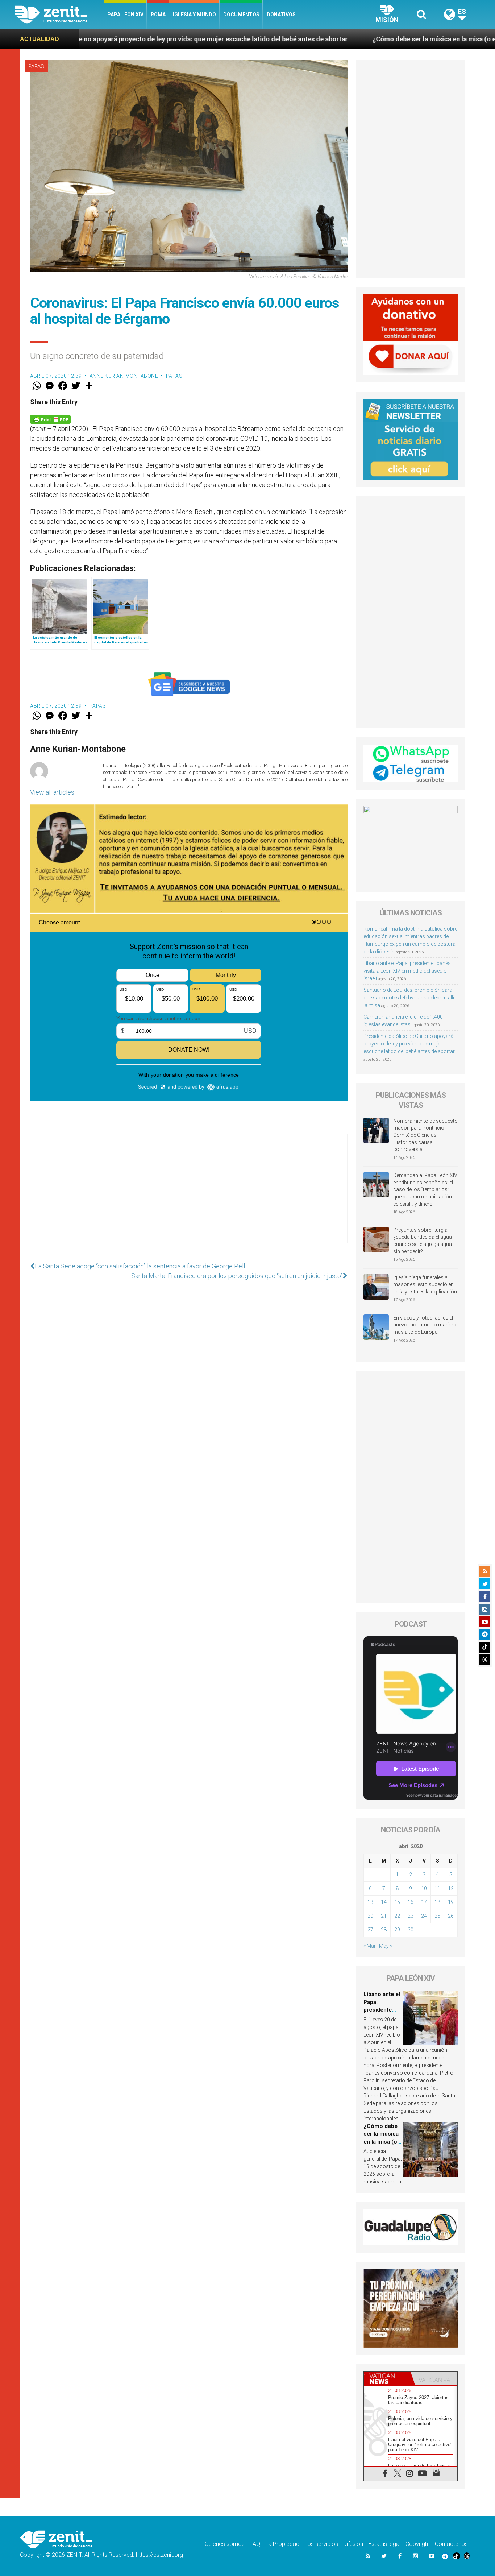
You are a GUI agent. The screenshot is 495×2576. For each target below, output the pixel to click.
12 (451, 1888)
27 (370, 1930)
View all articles (52, 792)
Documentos (241, 15)
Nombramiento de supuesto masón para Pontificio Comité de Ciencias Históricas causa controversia (425, 1135)
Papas (36, 66)
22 (397, 1916)
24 (424, 1916)
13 (370, 1902)
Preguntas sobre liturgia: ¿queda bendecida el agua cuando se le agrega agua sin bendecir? (423, 1241)
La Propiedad (282, 2544)
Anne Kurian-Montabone (124, 376)
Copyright (418, 2544)
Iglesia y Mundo (194, 15)
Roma (158, 15)
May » (386, 1946)
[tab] (387, 2379)
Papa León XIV (125, 15)
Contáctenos (451, 2544)
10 (424, 1888)
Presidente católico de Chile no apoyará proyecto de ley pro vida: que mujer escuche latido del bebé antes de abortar (409, 1044)
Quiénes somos (225, 2544)
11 (437, 1888)
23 (411, 1916)
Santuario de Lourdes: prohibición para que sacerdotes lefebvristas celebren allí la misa (409, 998)
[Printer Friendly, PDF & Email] (50, 419)
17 (424, 1902)
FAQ (255, 2544)
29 (397, 1930)
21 (384, 1916)
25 (437, 1916)
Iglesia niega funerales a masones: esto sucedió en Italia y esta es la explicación (425, 1285)
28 (384, 1930)
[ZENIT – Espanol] (59, 15)
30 (411, 1930)
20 (370, 1916)
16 (411, 1902)
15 (397, 1902)
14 (384, 1902)
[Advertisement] (189, 1196)
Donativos (281, 15)
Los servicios (321, 2544)
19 (451, 1902)
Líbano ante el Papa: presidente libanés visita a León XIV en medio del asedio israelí (407, 971)
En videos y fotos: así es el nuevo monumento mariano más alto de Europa (425, 1325)
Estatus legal (384, 2544)
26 (451, 1916)
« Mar (370, 1946)
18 (437, 1902)
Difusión (353, 2544)
